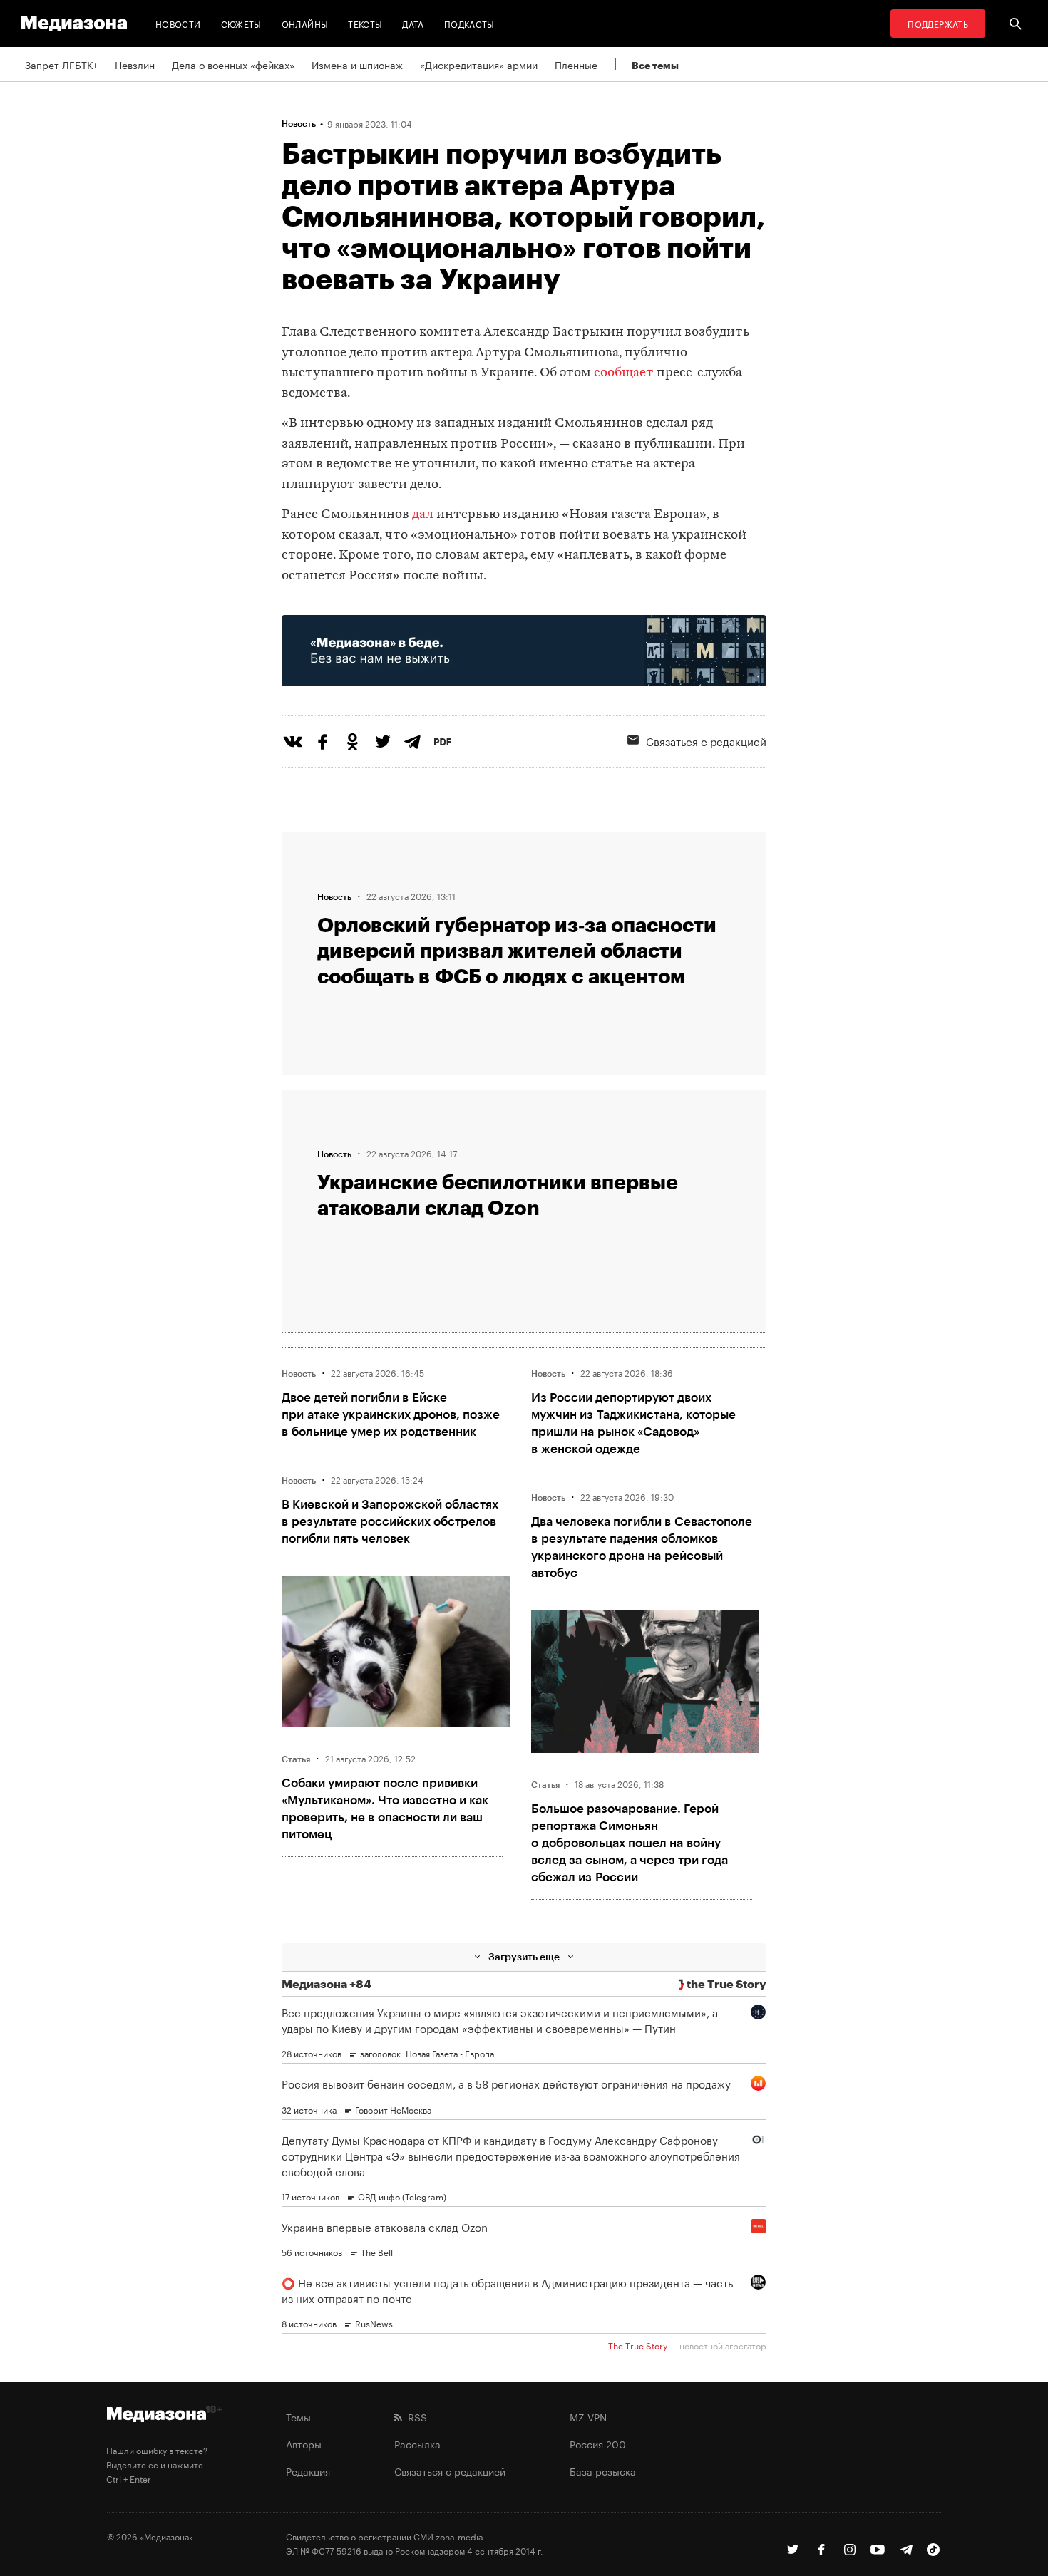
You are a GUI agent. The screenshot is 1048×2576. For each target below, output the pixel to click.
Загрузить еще (524, 1956)
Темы (298, 2416)
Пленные (576, 64)
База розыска (603, 2471)
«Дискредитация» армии (479, 64)
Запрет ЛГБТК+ (61, 64)
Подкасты (469, 23)
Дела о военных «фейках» (233, 64)
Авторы (304, 2443)
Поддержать (938, 23)
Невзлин (135, 64)
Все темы (655, 65)
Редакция (308, 2471)
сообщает (624, 373)
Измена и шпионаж (357, 64)
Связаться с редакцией (706, 740)
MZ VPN (588, 2416)
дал (423, 515)
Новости (178, 23)
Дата (413, 23)
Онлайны (305, 23)
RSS (415, 2416)
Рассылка (417, 2443)
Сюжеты (241, 23)
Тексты (365, 23)
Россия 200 (598, 2443)
